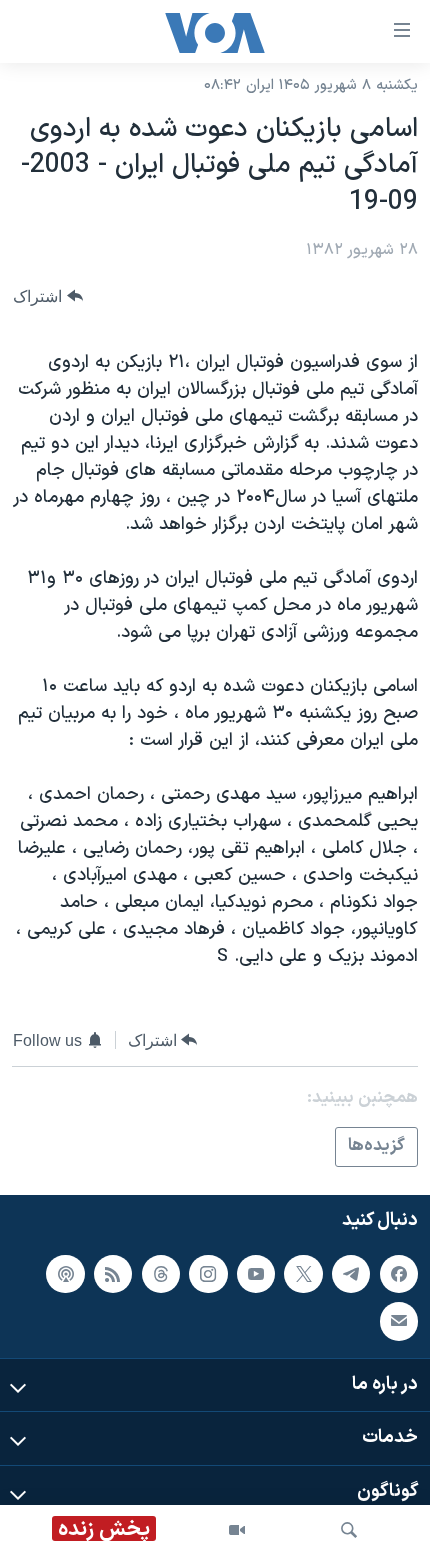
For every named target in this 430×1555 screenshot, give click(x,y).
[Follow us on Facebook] (399, 1273)
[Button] (48, 296)
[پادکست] (65, 1273)
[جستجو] (349, 1530)
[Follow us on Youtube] (256, 1273)
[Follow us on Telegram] (351, 1273)
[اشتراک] (399, 1321)
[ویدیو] (237, 1530)
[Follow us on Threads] (161, 1273)
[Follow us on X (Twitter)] (303, 1273)
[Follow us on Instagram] (208, 1273)
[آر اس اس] (113, 1273)
